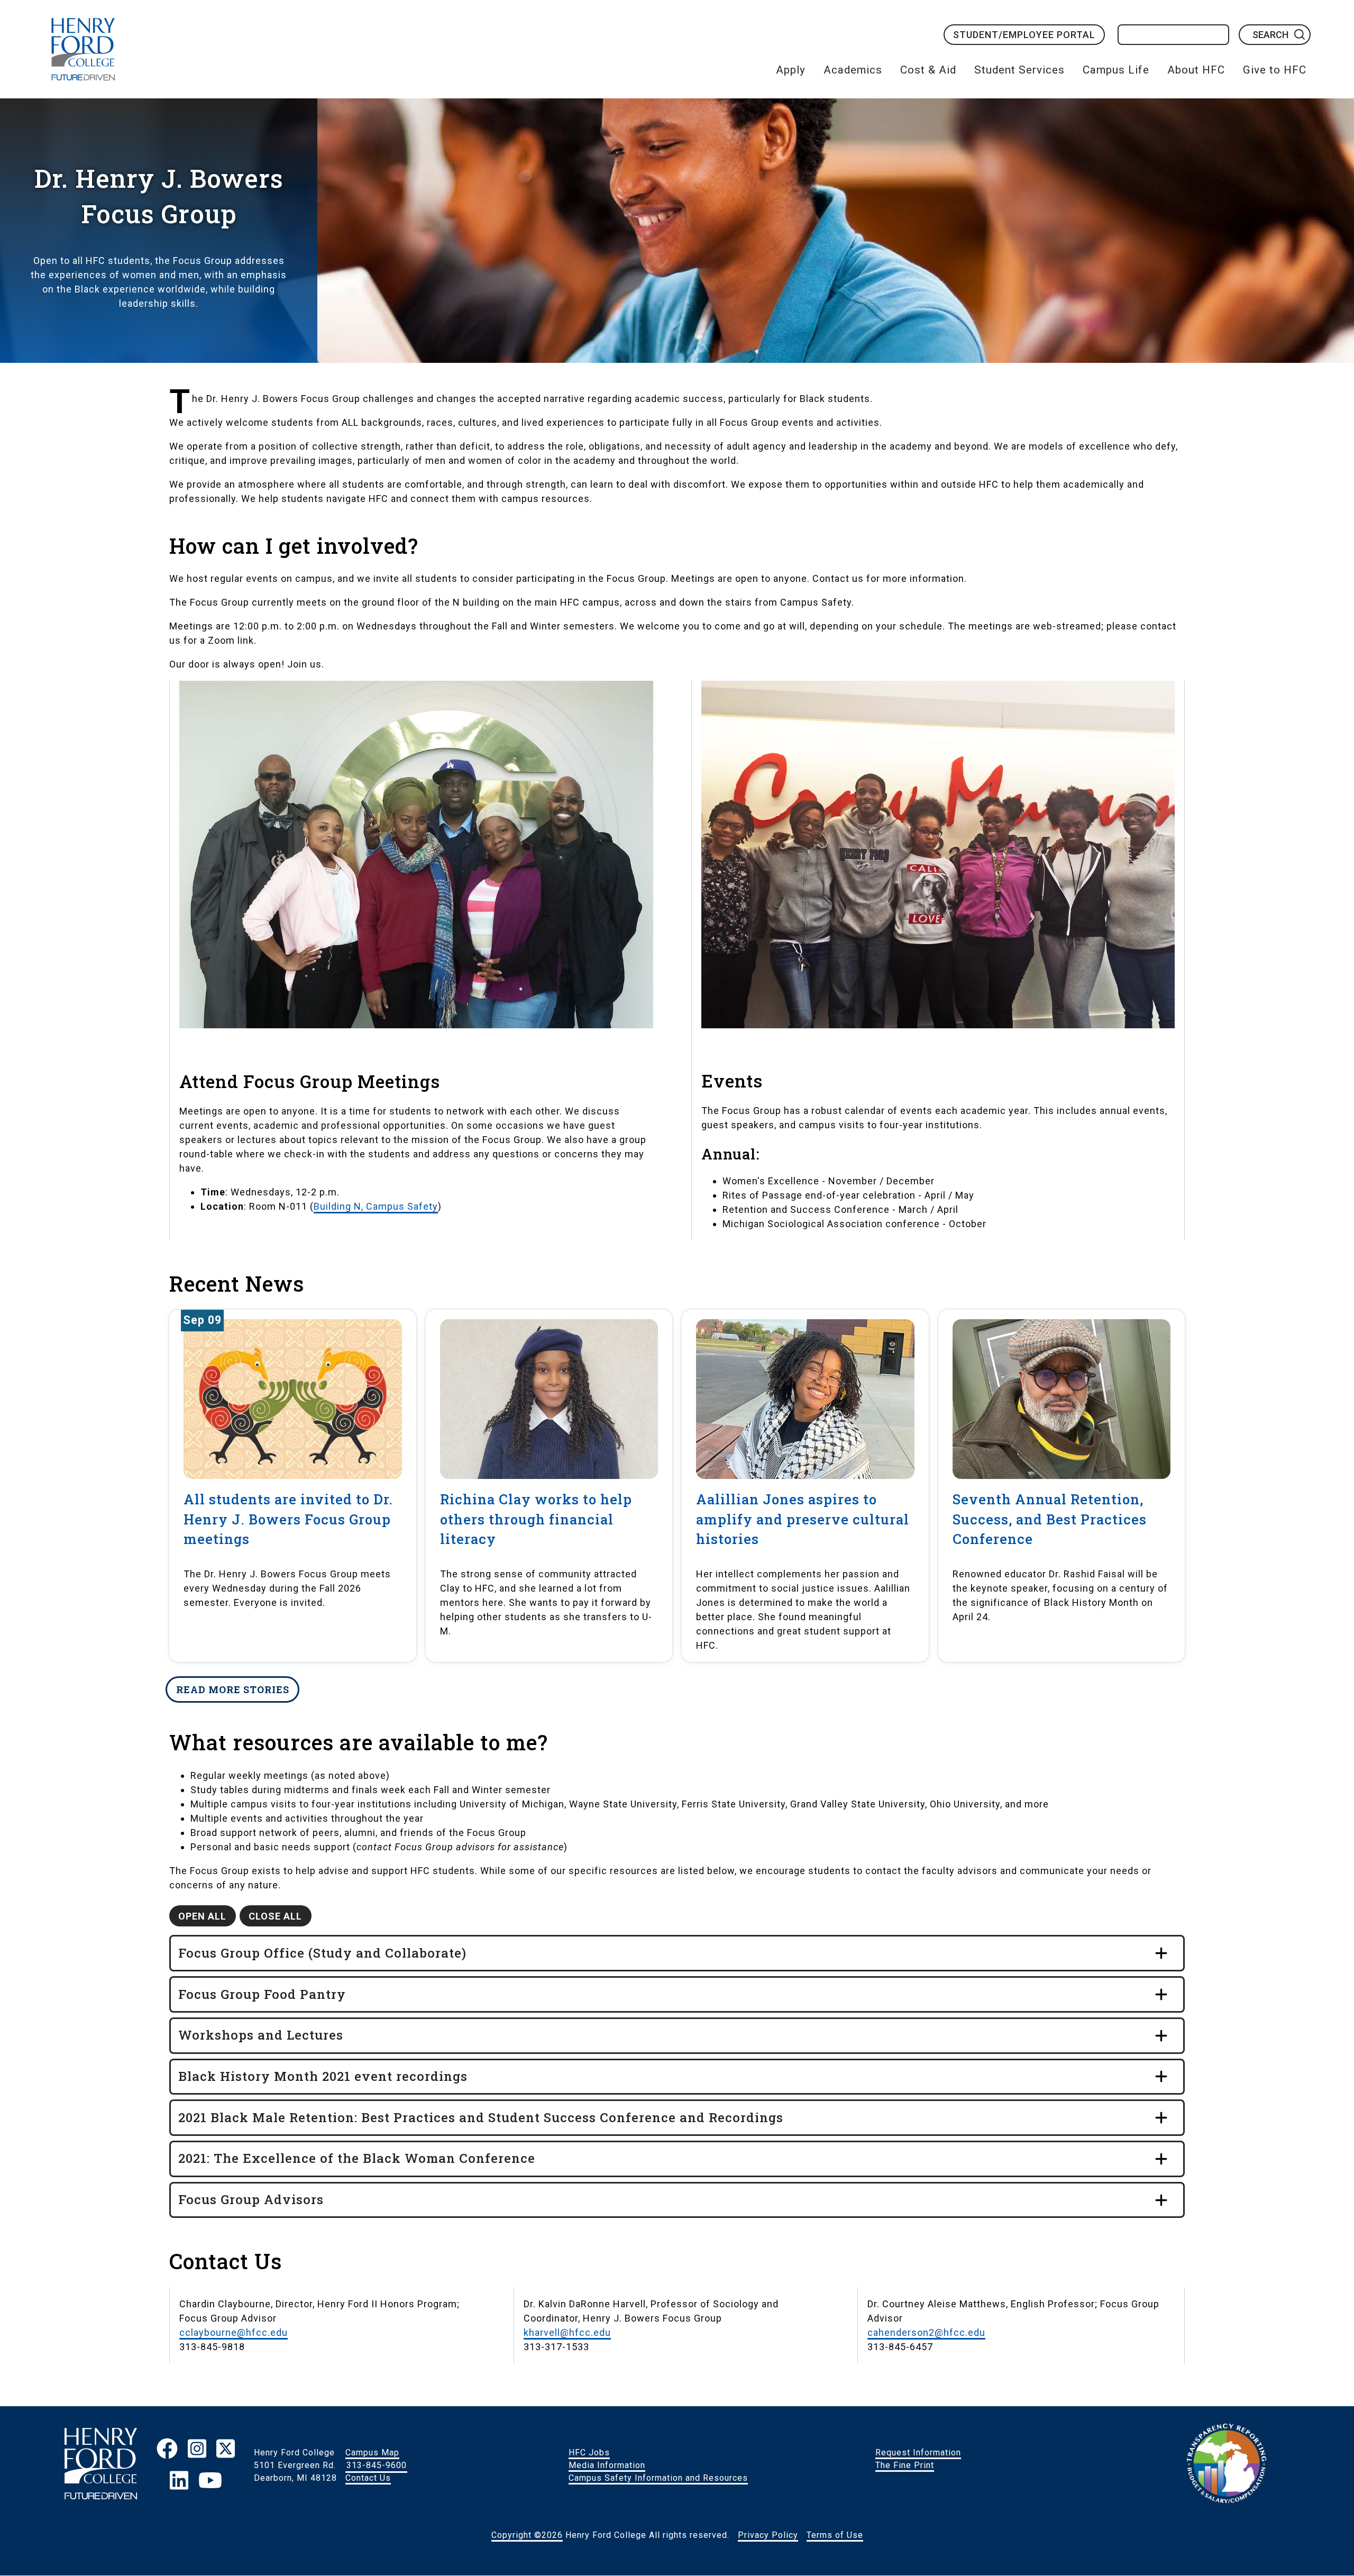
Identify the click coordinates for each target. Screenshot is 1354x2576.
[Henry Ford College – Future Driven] (101, 2465)
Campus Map (372, 2452)
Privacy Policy (768, 2535)
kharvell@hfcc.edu (567, 2332)
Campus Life (1116, 70)
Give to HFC (1275, 70)
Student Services (1019, 70)
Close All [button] (275, 1916)
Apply (791, 70)
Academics (853, 70)
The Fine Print (905, 2465)
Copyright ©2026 (527, 2535)
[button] (677, 1953)
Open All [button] (202, 1916)
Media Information (607, 2465)
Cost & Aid (928, 70)
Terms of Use (835, 2535)
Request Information (918, 2452)
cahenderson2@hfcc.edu (926, 2332)
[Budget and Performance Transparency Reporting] (1227, 2465)
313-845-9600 (377, 2465)
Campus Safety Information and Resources (658, 2478)
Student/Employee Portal (1024, 35)
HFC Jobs (589, 2452)
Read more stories (233, 1689)
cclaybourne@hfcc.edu (234, 2332)
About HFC (1196, 70)
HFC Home (83, 49)
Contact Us (368, 2478)
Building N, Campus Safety (376, 1206)
